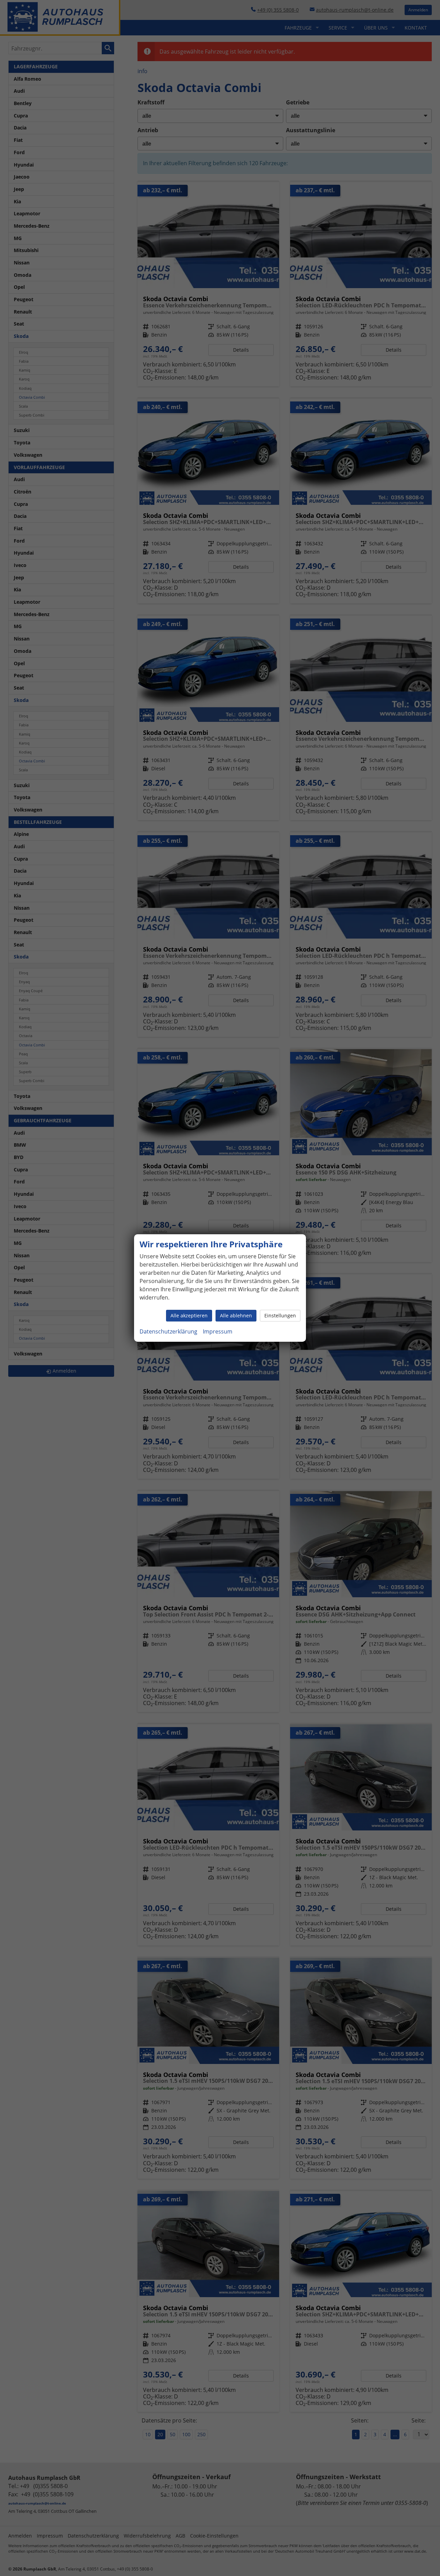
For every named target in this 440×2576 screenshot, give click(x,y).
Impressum (218, 1331)
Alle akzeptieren (189, 1315)
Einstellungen (280, 1315)
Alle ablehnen (236, 1315)
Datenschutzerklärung (168, 1331)
